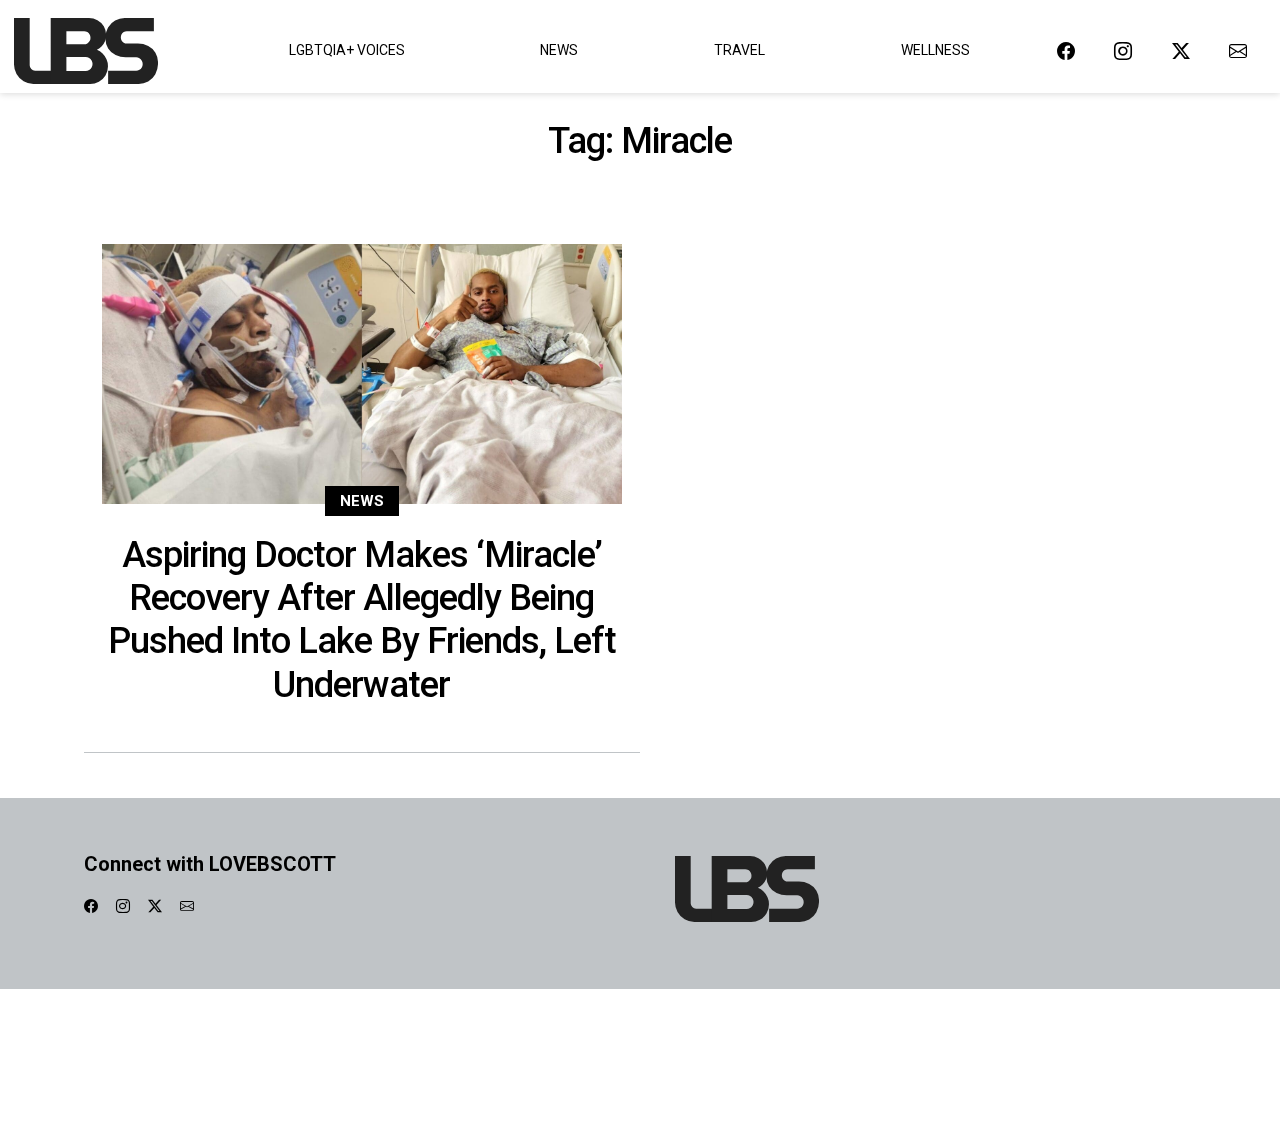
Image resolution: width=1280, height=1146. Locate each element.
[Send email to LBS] (1238, 50)
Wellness (935, 50)
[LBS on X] (1181, 50)
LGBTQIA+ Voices (347, 50)
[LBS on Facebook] (1066, 50)
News (559, 50)
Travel (739, 50)
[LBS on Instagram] (1123, 50)
